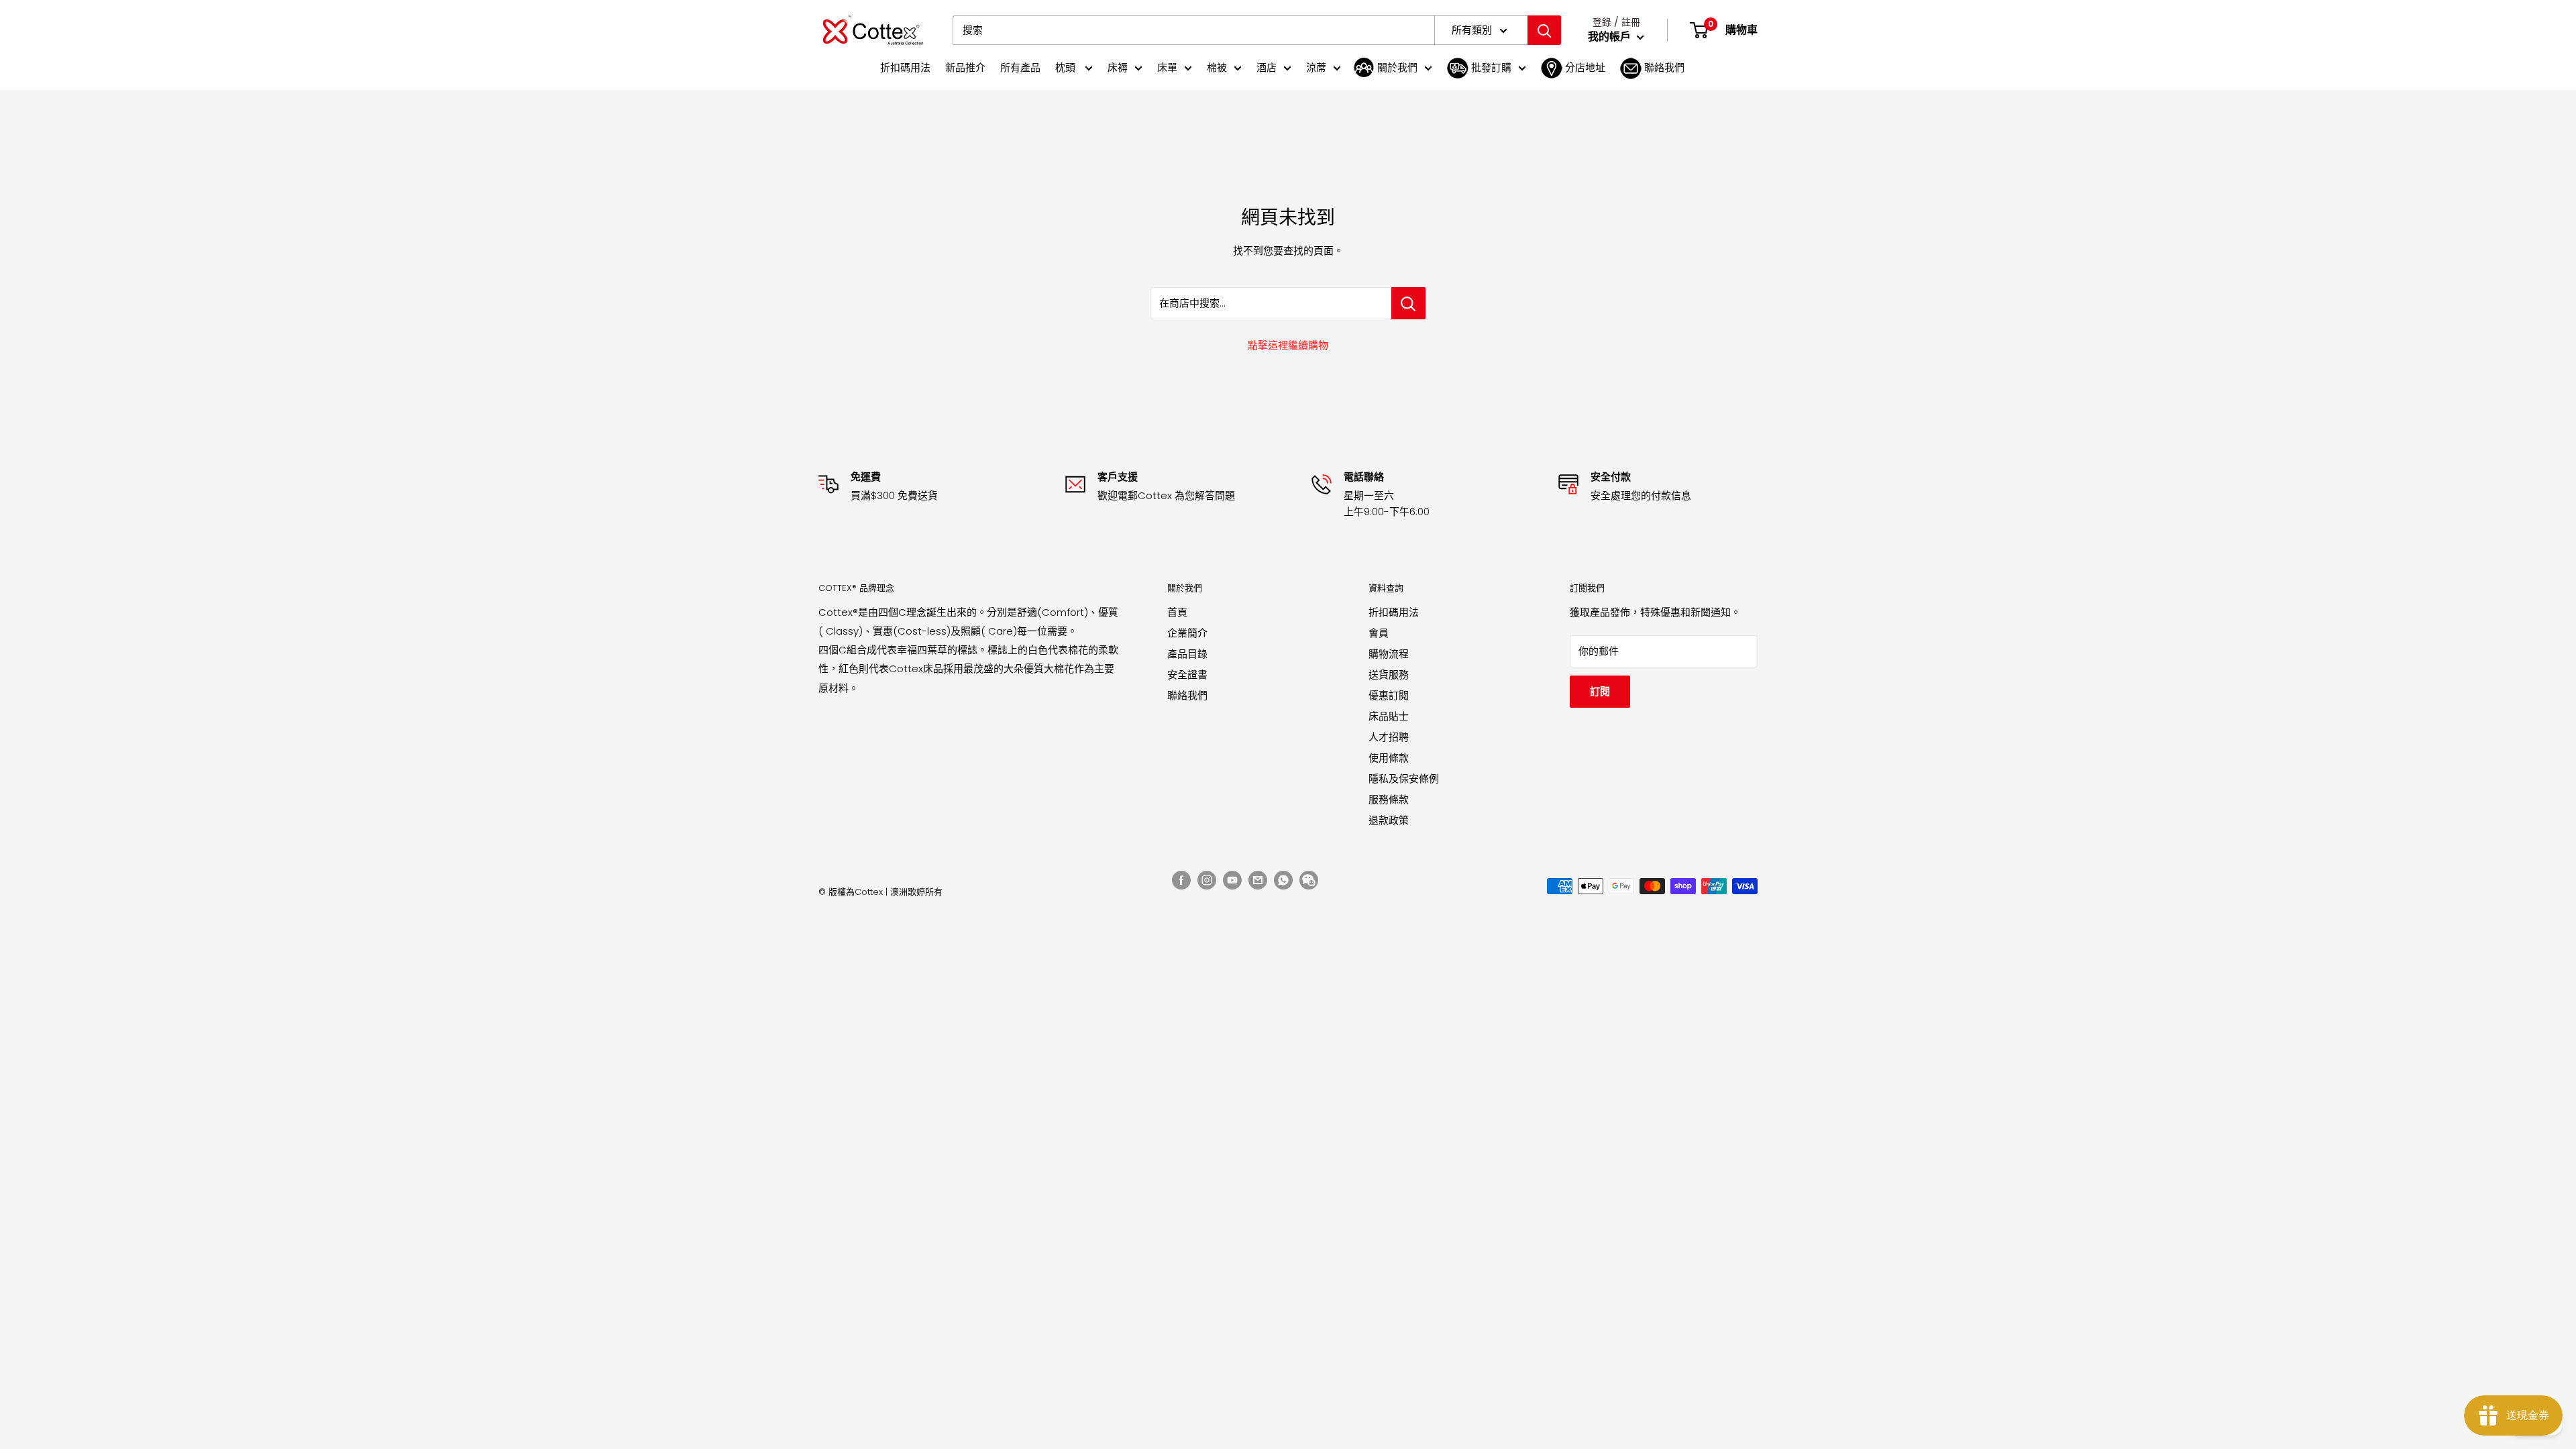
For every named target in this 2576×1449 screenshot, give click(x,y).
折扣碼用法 (1394, 612)
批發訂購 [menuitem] (1491, 67)
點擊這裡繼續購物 (1288, 345)
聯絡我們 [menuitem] (1664, 67)
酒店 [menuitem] (1267, 67)
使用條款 (1389, 758)
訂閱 (1600, 691)
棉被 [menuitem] (1217, 67)
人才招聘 (1389, 737)
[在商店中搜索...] (1408, 303)
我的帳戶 (1611, 37)
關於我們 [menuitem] (1397, 67)
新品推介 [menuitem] (965, 67)
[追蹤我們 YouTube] (1232, 880)
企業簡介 (1187, 633)
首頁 (1177, 612)
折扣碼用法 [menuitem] (905, 67)
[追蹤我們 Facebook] (1181, 880)
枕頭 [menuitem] (1067, 67)
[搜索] (1544, 30)
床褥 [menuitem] (1118, 67)
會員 (1379, 633)
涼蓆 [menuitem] (1316, 67)
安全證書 (1187, 675)
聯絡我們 (1187, 695)
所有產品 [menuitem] (1020, 67)
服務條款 (1389, 799)
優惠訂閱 (1389, 695)
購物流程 (1389, 654)
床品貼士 (1389, 716)
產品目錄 (1187, 654)
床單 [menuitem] (1167, 67)
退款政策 (1389, 820)
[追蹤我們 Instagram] (1207, 880)
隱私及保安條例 (1404, 779)
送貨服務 (1389, 675)
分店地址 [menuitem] (1585, 67)
